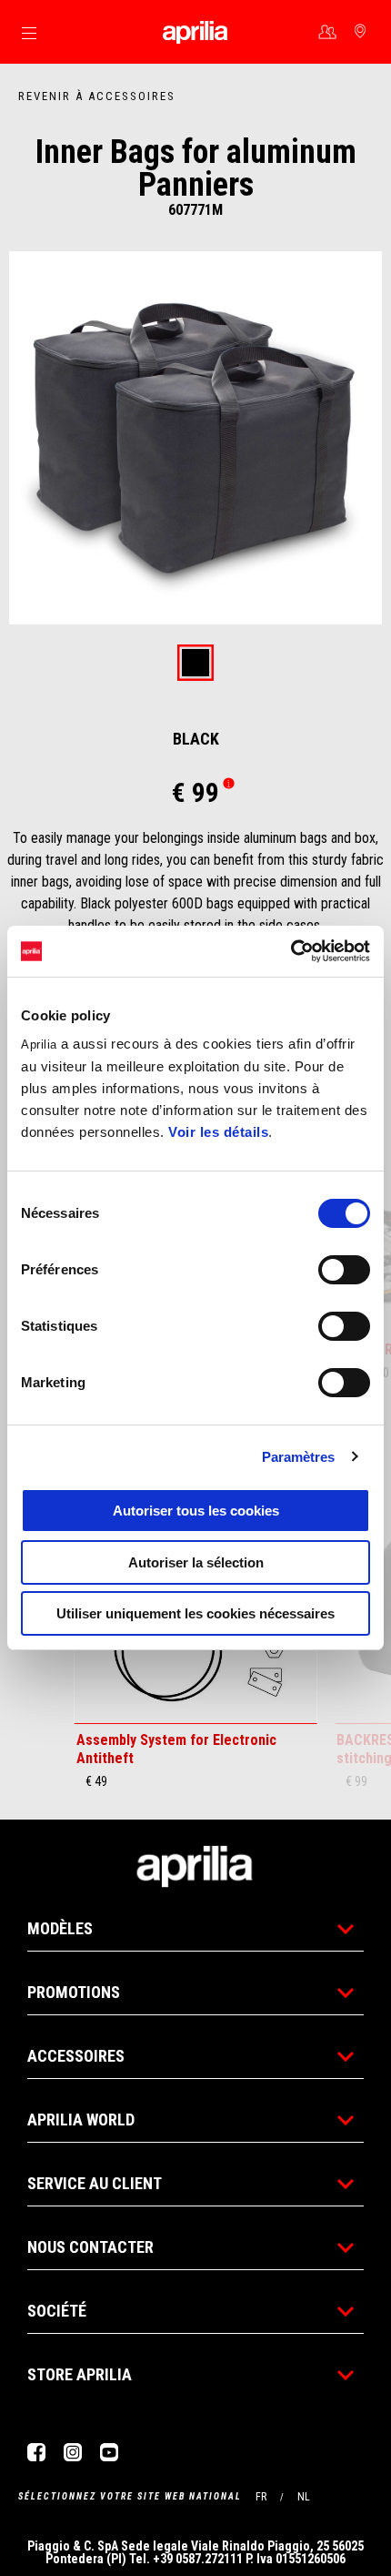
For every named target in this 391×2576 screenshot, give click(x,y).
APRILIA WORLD (81, 2120)
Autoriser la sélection (196, 1562)
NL (304, 2497)
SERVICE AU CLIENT (95, 2183)
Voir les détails (218, 1132)
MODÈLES (60, 1928)
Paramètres (299, 1457)
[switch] (344, 1270)
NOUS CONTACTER (90, 2247)
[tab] (195, 664)
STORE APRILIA (80, 2374)
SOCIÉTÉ (57, 2311)
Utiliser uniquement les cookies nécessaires (195, 1613)
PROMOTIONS (74, 1992)
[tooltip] (195, 664)
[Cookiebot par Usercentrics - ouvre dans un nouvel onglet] (291, 951)
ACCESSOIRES (76, 2056)
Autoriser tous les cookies (196, 1511)
